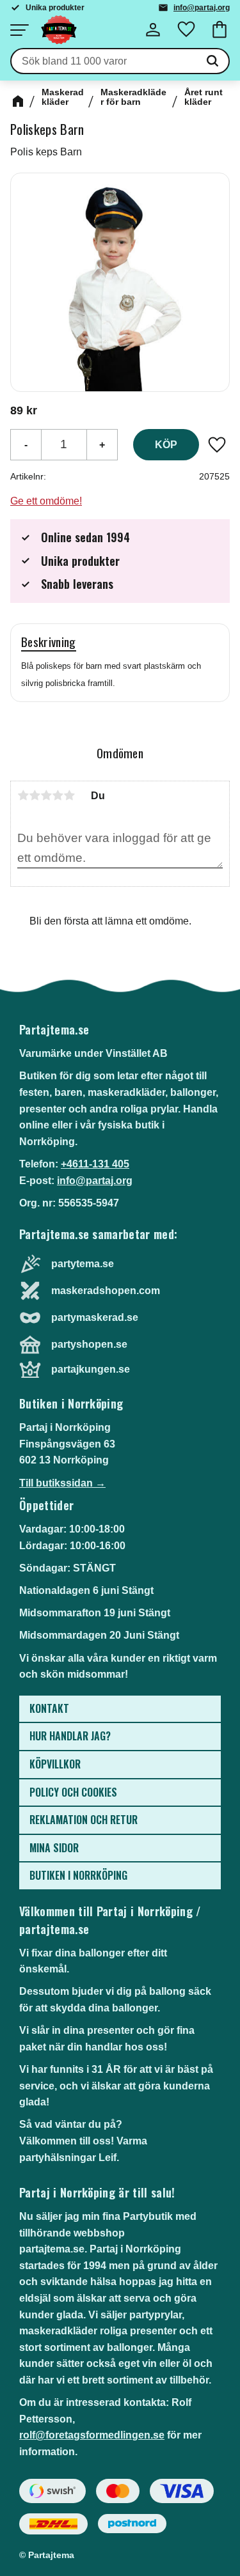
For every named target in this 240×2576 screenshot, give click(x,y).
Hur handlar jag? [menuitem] (70, 1736)
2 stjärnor (35, 795)
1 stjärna (23, 795)
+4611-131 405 (95, 1164)
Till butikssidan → (62, 1483)
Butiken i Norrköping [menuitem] (78, 1875)
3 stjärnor (46, 795)
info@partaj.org (202, 8)
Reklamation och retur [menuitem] (84, 1820)
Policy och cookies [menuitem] (73, 1792)
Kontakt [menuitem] (49, 1708)
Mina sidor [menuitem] (54, 1848)
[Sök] (212, 61)
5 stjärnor (69, 795)
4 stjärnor (58, 795)
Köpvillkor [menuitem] (55, 1764)
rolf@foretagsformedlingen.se (92, 2435)
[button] (19, 30)
